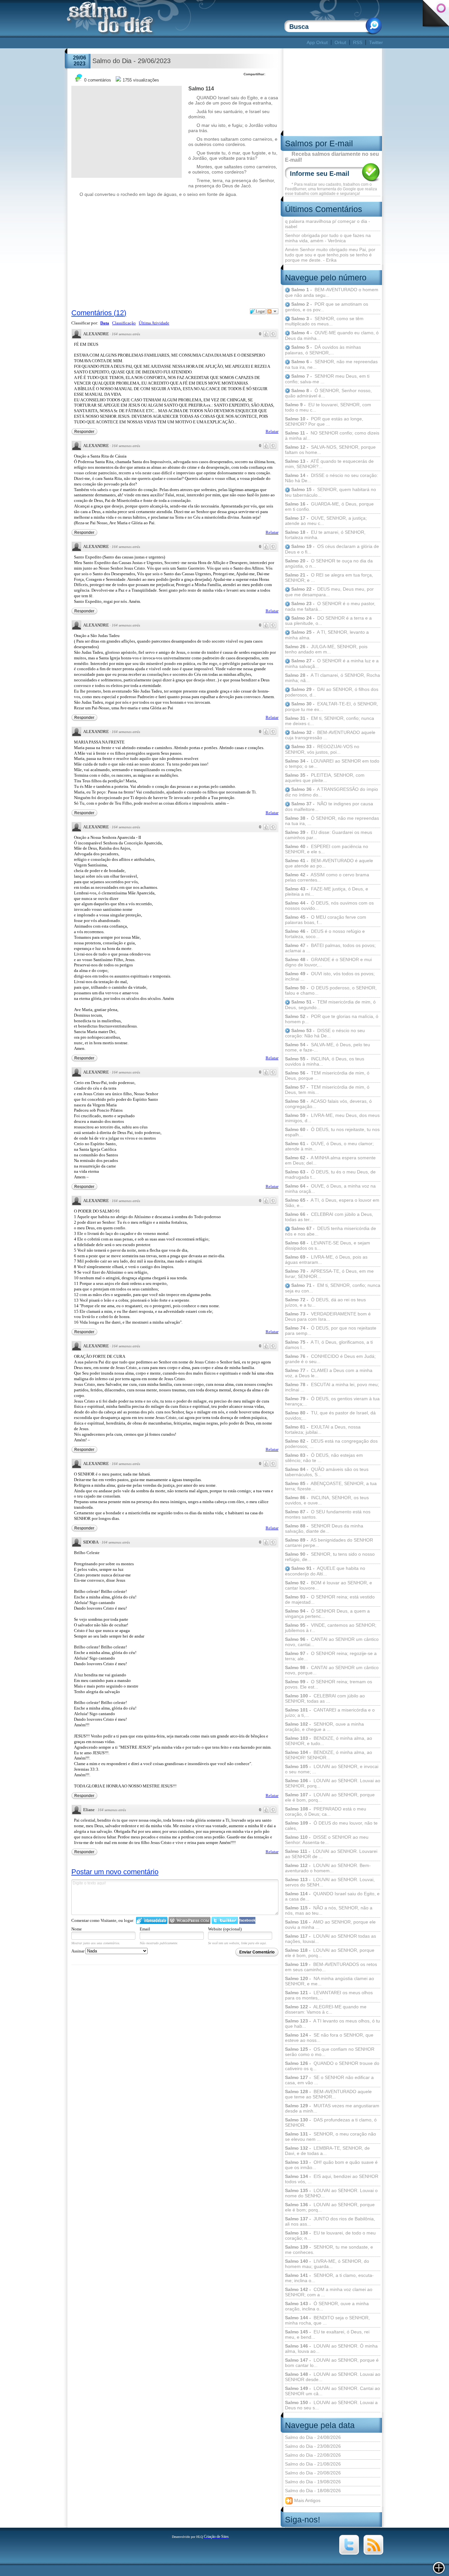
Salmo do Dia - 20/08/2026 (313, 2473)
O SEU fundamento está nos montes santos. (328, 1514)
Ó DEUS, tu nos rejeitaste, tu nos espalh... (332, 1132)
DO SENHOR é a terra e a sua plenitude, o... (328, 621)
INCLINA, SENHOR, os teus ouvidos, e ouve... (327, 1500)
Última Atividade (154, 323)
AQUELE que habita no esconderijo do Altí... (325, 1571)
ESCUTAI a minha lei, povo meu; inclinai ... (332, 1387)
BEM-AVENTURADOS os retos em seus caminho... (331, 1967)
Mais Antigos (307, 2500)
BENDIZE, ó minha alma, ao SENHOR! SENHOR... (329, 1755)
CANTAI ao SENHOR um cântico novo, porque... (332, 1670)
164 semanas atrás (126, 334)
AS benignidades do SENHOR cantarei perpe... (329, 1543)
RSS (358, 42)
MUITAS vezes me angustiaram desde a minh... (332, 2108)
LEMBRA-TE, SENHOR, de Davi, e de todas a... (327, 2151)
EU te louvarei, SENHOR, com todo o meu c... (328, 407)
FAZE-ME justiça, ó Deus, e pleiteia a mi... (327, 891)
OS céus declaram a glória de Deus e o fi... (332, 549)
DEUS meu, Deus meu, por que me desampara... (329, 592)
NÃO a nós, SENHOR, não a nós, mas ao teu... (329, 1910)
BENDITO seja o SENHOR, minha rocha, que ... (327, 2320)
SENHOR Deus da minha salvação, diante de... (324, 1528)
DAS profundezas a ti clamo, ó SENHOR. (331, 2122)
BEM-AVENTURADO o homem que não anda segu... (332, 292)
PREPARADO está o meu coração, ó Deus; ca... (326, 1811)
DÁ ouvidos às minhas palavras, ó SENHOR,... (323, 350)
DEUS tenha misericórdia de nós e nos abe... (331, 1231)
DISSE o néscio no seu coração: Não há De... (331, 478)
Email (145, 1929)
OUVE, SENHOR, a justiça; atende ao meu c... (326, 521)
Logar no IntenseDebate (152, 1920)
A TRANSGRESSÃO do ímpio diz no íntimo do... (331, 792)
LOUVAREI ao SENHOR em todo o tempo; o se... (332, 764)
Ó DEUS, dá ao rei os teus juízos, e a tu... (325, 1302)
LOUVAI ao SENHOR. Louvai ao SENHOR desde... (333, 2377)
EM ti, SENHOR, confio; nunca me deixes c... (330, 721)
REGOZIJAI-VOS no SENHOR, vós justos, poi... (322, 749)
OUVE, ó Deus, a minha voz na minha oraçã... (330, 1189)
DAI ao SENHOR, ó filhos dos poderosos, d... (332, 692)
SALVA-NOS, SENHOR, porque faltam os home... (330, 450)
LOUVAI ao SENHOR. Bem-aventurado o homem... (328, 1868)
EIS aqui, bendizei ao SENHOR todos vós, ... (332, 2179)
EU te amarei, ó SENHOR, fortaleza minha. (325, 535)
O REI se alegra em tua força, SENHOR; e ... (329, 578)
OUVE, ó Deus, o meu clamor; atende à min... (329, 1146)
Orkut (340, 42)
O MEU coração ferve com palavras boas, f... (326, 920)
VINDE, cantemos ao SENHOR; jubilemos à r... (331, 1628)
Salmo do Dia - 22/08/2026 (313, 2455)
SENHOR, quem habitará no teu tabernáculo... (331, 492)
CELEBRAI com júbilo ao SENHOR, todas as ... (325, 1698)
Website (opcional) (225, 1929)
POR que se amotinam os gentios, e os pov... (327, 307)
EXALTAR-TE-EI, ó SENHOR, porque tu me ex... (331, 707)
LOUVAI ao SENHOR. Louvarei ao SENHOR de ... (331, 1854)
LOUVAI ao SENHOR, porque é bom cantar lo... (332, 2363)
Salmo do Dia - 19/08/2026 (313, 2482)
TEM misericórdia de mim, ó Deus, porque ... (327, 1075)
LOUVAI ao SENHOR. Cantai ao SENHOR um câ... (332, 2391)
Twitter (376, 42)
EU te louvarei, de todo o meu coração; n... (330, 2235)
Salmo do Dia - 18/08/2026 (313, 2491)
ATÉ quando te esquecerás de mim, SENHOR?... (329, 464)
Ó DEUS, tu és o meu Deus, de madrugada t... (330, 1174)
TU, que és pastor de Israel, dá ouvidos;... (330, 1415)
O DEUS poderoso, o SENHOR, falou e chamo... (331, 990)
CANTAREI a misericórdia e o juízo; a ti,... (330, 1713)
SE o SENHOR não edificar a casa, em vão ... (329, 2080)
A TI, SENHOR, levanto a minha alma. (327, 635)
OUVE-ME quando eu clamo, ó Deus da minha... (332, 335)
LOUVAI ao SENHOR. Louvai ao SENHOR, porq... (333, 1783)
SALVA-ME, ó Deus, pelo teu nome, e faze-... (328, 1047)
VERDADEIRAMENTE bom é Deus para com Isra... (328, 1316)
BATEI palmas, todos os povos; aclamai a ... (330, 948)
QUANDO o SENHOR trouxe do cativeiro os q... (332, 2066)
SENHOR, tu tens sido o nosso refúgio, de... (330, 1557)
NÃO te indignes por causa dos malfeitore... (329, 806)
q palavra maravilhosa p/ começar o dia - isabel (328, 224)
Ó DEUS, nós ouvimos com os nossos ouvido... (329, 906)
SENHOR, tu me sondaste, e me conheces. (329, 2250)
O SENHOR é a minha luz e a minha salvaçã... (332, 663)
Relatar (272, 431)
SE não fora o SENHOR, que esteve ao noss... (329, 2038)
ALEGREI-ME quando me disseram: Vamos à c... (326, 2009)
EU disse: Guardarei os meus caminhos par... (329, 835)
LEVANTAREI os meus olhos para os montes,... (329, 1995)
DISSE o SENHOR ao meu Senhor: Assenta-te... (327, 1840)
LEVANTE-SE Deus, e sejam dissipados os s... (328, 1245)
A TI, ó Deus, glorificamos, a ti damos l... (329, 1345)
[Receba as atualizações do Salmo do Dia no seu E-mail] (373, 2553)
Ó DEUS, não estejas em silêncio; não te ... (324, 1458)
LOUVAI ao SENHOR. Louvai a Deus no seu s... (331, 2405)
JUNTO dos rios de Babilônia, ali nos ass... (330, 2221)
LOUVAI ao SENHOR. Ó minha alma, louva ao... (331, 2349)
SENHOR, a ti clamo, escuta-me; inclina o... (329, 2278)
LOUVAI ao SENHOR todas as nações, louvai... (331, 1939)
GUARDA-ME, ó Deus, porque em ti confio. (329, 507)
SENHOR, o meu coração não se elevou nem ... (331, 2137)
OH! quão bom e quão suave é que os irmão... (331, 2165)
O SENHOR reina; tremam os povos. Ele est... (329, 1684)
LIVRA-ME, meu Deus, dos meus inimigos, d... (332, 1118)
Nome (77, 1929)
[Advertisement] (186, 43)
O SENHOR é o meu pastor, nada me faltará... (330, 606)
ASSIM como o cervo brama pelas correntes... (327, 877)
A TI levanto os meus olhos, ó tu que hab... (332, 2023)
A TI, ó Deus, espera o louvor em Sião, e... (332, 1203)
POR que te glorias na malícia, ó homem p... (332, 1019)
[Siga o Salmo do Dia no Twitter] (349, 2553)
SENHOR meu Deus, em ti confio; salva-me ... (327, 379)
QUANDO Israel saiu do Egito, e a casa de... (332, 1896)
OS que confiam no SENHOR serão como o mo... (330, 2052)
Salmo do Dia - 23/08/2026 (313, 2446)
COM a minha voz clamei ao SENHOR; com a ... (329, 2292)
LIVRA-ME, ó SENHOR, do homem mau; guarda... (327, 2264)
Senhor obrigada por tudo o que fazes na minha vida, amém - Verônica (328, 238)
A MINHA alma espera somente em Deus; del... (330, 1160)
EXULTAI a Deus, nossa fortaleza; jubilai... (323, 1430)
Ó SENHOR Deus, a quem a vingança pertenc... (327, 1614)
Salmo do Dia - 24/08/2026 (313, 2437)
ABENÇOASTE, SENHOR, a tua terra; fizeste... (331, 1486)
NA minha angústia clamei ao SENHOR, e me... (330, 1981)
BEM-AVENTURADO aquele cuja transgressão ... (330, 735)
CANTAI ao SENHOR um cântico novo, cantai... (332, 1642)
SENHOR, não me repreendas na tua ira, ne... (331, 364)
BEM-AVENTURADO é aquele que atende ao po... (329, 863)
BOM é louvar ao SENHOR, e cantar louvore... (329, 1585)
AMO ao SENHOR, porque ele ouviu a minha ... (330, 1925)
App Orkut (317, 42)
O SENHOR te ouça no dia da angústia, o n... (329, 563)
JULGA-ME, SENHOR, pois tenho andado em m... (326, 649)
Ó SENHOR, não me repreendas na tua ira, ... (332, 821)
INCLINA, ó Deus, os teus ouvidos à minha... (325, 1061)
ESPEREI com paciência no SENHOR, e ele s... (327, 849)
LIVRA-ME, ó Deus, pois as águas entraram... (326, 1260)
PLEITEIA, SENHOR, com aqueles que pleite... (325, 778)
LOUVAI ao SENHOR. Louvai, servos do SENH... (330, 1882)
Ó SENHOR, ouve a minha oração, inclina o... (327, 2306)
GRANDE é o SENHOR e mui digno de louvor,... (328, 962)
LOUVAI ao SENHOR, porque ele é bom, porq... (330, 1797)
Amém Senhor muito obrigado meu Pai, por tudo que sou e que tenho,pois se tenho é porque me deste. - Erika (330, 255)
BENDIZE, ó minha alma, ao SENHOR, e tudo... (329, 1741)
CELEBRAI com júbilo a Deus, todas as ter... (329, 1217)
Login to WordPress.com (189, 1920)
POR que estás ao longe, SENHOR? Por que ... (324, 421)
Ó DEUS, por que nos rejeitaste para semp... (331, 1331)
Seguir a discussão (272, 311)
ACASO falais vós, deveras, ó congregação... (328, 1104)
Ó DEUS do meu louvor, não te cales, (331, 1826)
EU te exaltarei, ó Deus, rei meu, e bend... (327, 2334)
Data (105, 323)
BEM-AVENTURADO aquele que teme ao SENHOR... (328, 2094)
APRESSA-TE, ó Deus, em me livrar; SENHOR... (329, 1274)
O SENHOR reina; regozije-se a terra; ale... (331, 1656)
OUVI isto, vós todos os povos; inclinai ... (330, 976)
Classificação (124, 323)
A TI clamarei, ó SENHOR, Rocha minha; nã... (332, 678)
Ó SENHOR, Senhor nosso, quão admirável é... (328, 393)
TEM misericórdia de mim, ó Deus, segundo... (330, 1005)
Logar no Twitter (225, 1920)
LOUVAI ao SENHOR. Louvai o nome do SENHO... (331, 2193)
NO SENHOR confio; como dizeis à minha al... (332, 436)
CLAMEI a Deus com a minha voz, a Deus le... (329, 1373)
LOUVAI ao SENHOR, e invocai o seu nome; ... (332, 1769)
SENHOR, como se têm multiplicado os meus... (324, 321)
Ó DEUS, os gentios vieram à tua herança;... (332, 1401)
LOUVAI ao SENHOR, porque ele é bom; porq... (330, 2207)
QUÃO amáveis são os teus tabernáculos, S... (327, 1472)
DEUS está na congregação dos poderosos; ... (331, 1444)
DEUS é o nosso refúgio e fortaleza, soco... (325, 934)
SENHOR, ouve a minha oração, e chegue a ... (324, 1727)
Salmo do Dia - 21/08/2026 (313, 2464)
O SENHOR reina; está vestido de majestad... (330, 1599)
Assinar (78, 1951)
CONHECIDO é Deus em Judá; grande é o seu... (330, 1359)
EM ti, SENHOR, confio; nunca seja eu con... (333, 1288)
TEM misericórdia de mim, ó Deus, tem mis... (327, 1090)
